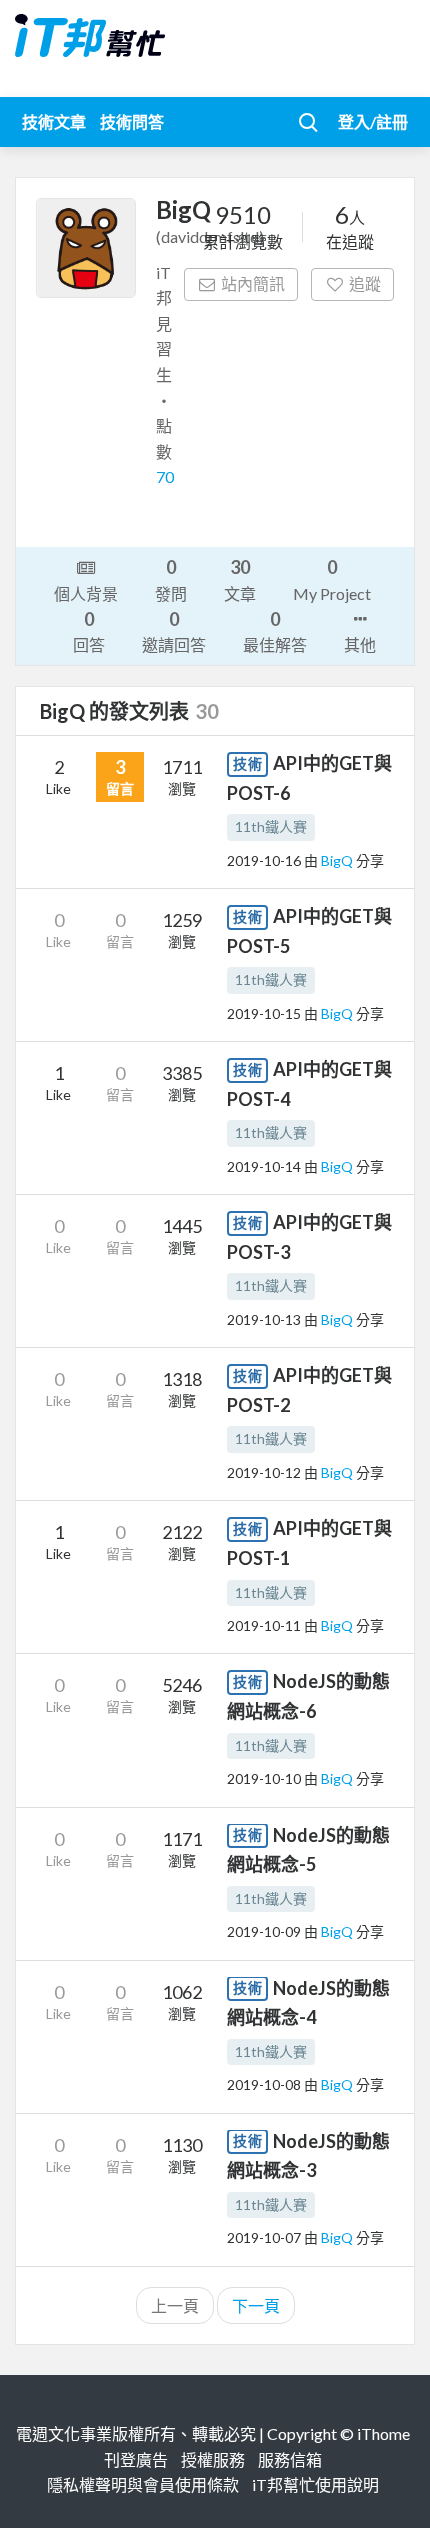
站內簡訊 (253, 283)
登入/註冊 (373, 121)
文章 (240, 579)
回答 (89, 631)
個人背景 (86, 593)
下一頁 (256, 2305)
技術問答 (132, 121)
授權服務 (213, 2459)
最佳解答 (275, 631)
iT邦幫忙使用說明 (315, 2484)
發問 (171, 579)
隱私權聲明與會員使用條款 (143, 2484)
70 (165, 476)
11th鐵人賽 (271, 826)
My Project (332, 579)
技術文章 (54, 121)
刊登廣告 (136, 2459)
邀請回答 (174, 631)
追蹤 (365, 283)
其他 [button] (360, 644)
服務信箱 (290, 2459)
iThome (383, 2433)
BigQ (338, 860)
